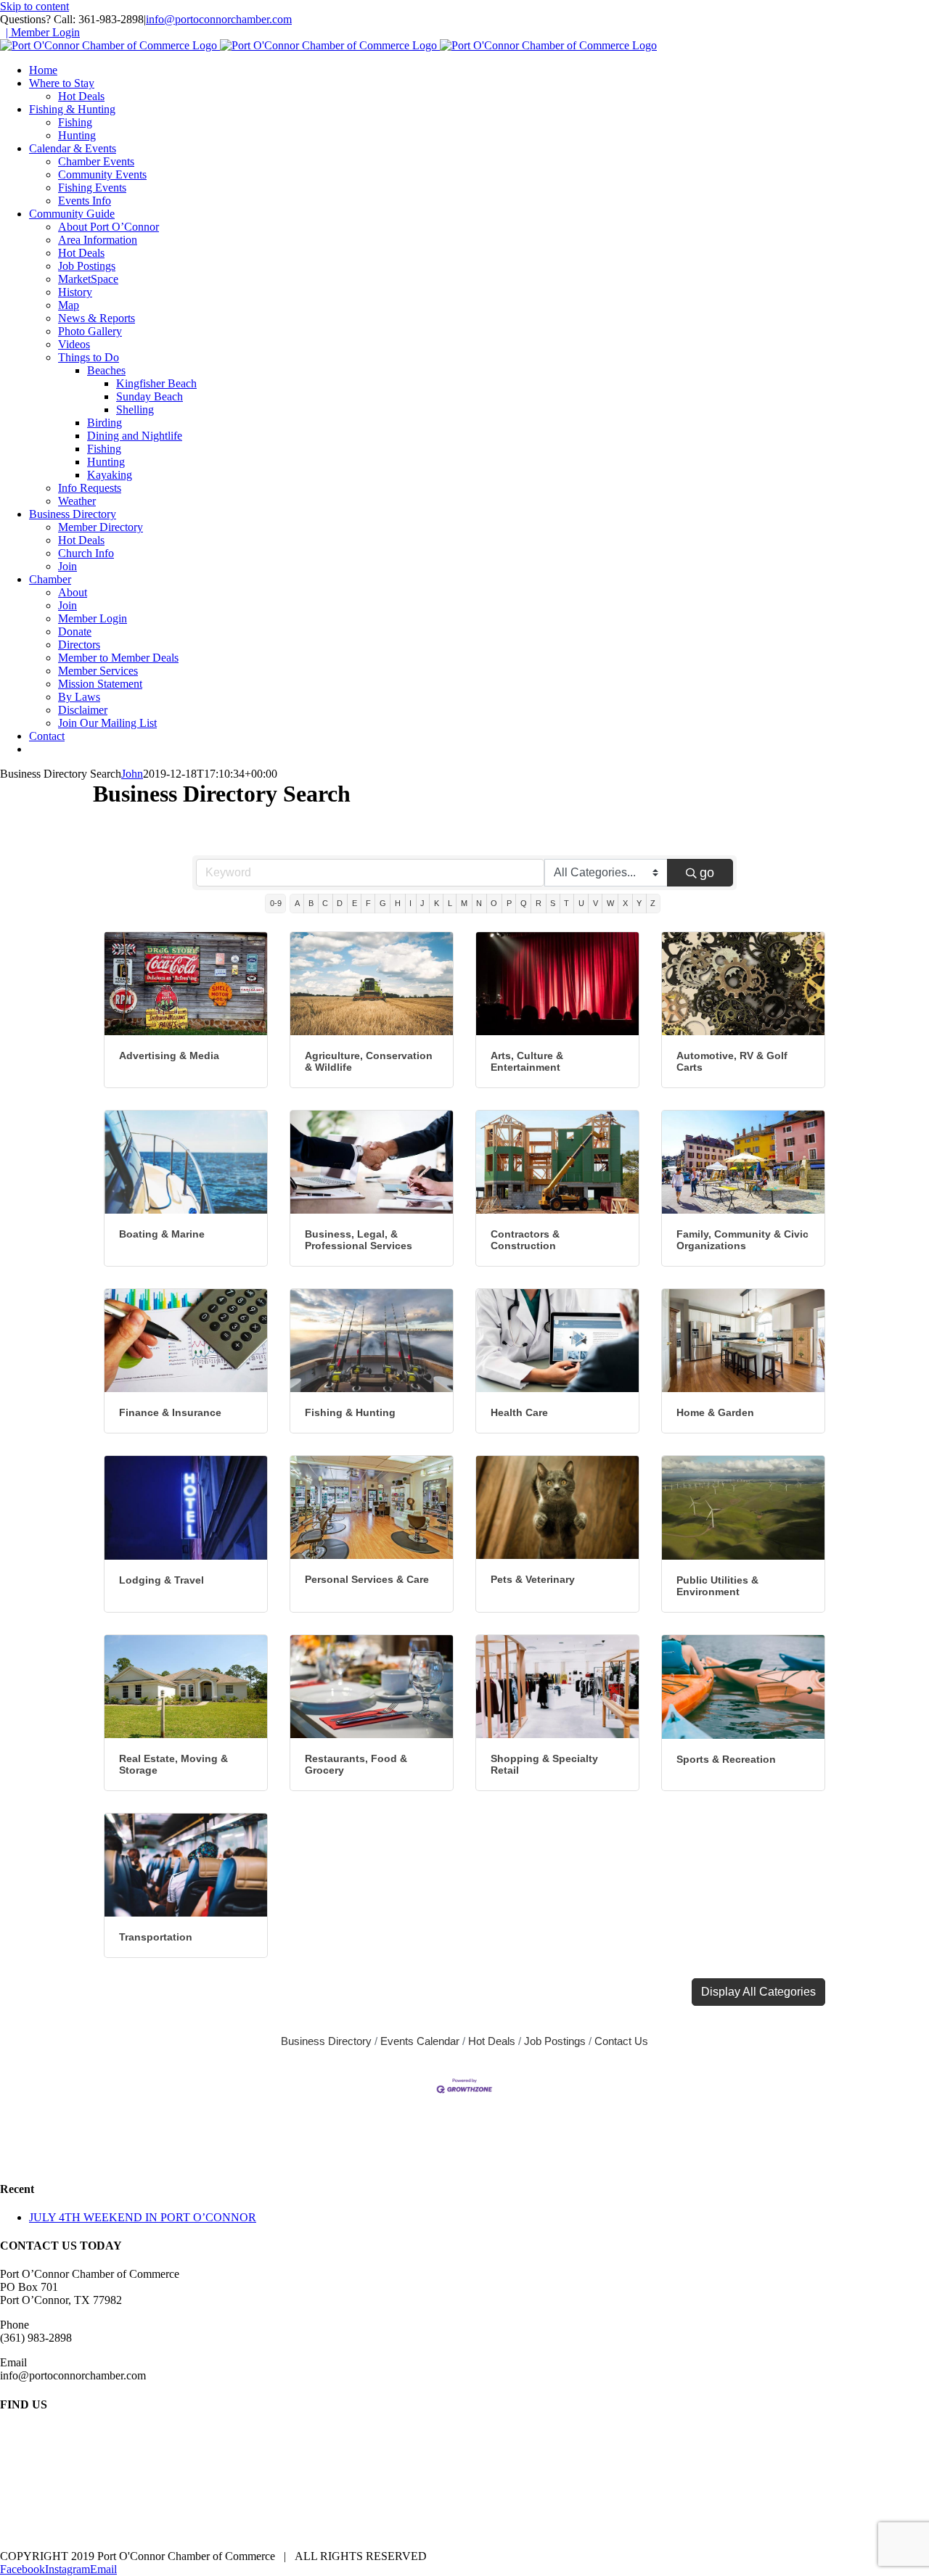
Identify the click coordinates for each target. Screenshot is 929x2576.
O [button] (494, 903)
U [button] (581, 903)
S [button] (553, 903)
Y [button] (639, 903)
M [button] (464, 903)
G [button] (383, 903)
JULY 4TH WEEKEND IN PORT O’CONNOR (143, 2217)
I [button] (410, 903)
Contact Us (621, 2041)
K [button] (437, 903)
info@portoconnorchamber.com (219, 19)
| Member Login (43, 32)
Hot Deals (492, 2041)
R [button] (539, 903)
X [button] (625, 903)
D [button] (340, 903)
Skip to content (34, 6)
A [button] (297, 903)
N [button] (479, 903)
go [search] (707, 873)
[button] (758, 1992)
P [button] (509, 903)
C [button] (325, 903)
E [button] (355, 903)
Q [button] (524, 903)
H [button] (398, 903)
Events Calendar (420, 2041)
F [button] (368, 903)
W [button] (610, 903)
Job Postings (555, 2041)
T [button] (566, 903)
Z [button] (653, 903)
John (132, 774)
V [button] (596, 903)
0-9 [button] (276, 903)
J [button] (422, 903)
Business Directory (326, 2041)
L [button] (450, 903)
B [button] (311, 903)
